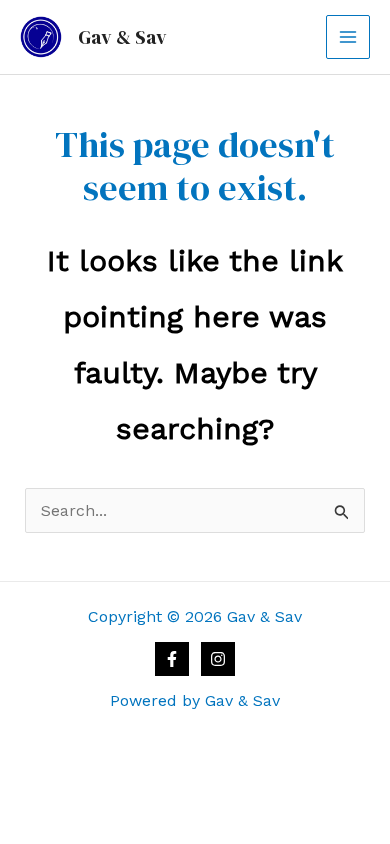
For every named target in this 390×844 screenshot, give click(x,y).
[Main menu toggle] (348, 37)
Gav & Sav (122, 37)
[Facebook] (172, 659)
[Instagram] (218, 659)
